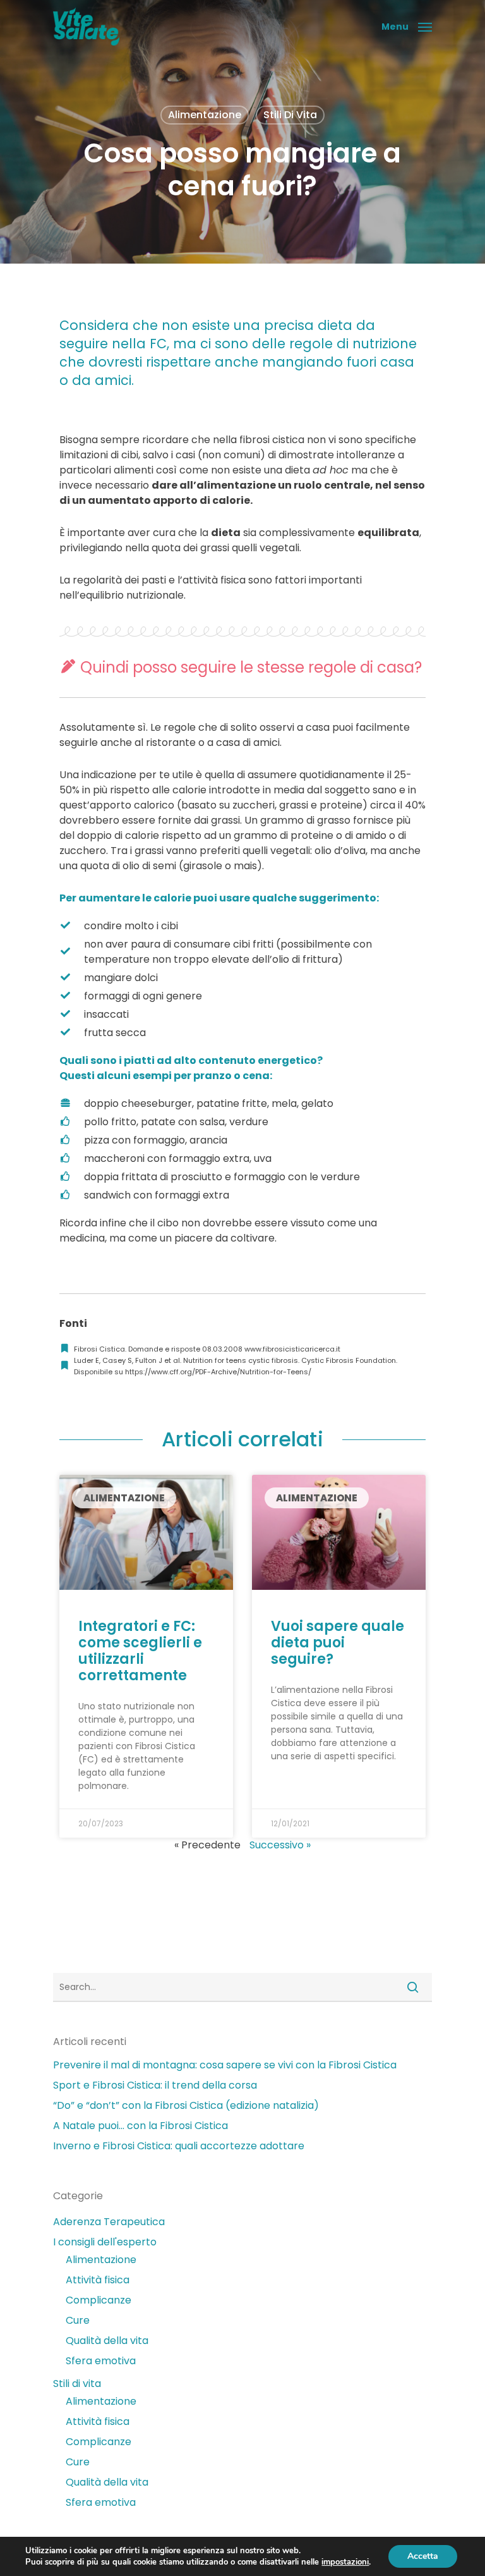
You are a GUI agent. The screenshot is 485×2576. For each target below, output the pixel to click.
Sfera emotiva (101, 2361)
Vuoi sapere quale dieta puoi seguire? (338, 1643)
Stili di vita (290, 115)
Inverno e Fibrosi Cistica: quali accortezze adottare (179, 2146)
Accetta (423, 2556)
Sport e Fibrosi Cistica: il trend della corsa (155, 2085)
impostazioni (345, 2562)
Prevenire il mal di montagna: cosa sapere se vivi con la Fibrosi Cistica (225, 2065)
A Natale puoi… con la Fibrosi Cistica (141, 2126)
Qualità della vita (107, 2341)
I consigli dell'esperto (105, 2242)
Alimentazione (205, 115)
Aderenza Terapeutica (109, 2222)
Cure (78, 2320)
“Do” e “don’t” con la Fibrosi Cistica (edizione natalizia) (186, 2105)
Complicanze (99, 2300)
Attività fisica (98, 2280)
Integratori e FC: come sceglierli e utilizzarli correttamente (140, 1651)
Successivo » (280, 1845)
